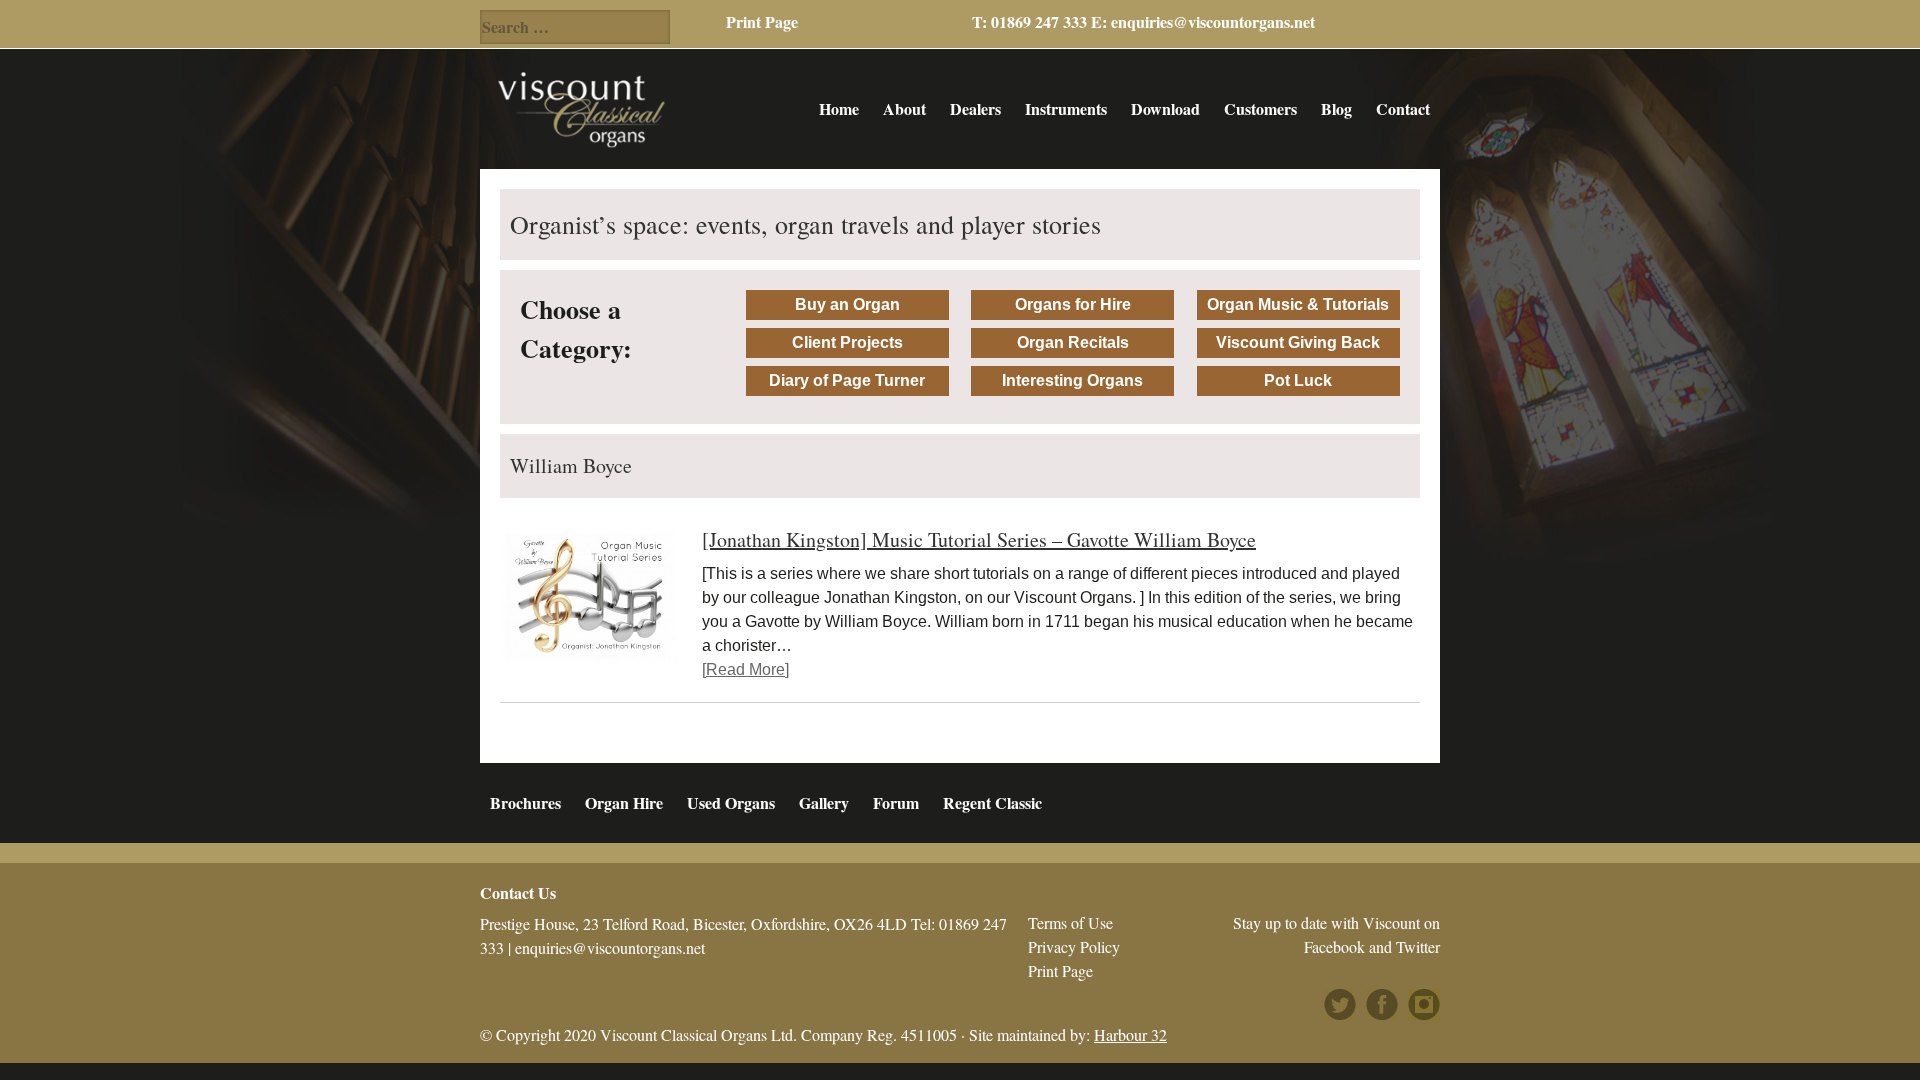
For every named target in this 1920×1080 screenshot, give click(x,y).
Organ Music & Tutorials (1298, 304)
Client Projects (847, 342)
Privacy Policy (1074, 946)
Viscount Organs (581, 109)
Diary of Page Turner (847, 380)
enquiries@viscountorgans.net (1213, 21)
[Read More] (745, 669)
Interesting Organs (1072, 380)
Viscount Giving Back (1298, 342)
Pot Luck (1298, 380)
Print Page (762, 21)
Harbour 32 (1130, 1034)
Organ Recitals (1073, 342)
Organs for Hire (1073, 304)
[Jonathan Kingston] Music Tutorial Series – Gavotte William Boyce (979, 539)
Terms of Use (1070, 922)
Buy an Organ (847, 304)
